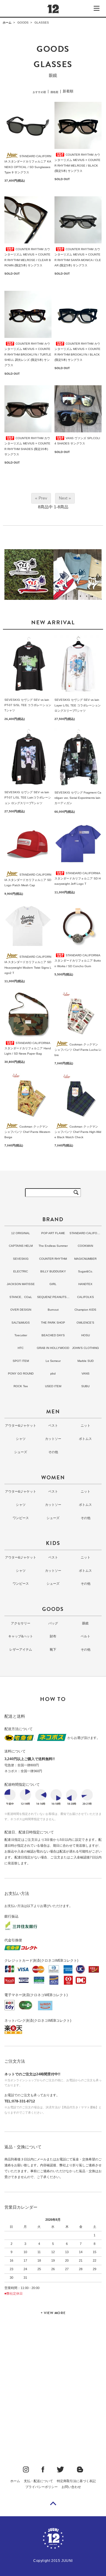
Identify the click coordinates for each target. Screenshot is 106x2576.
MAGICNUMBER (85, 1259)
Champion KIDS (85, 1310)
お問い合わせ (71, 2487)
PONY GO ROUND (21, 1374)
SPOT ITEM (21, 1361)
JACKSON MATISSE (21, 1284)
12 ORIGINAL (21, 1233)
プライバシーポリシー (42, 2487)
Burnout (53, 1310)
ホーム (7, 23)
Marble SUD (86, 1361)
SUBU (85, 1386)
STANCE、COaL (21, 1297)
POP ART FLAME (53, 1233)
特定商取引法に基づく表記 (76, 2481)
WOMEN (53, 1477)
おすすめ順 (39, 92)
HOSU (86, 1335)
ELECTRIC (21, 1271)
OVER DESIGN (21, 1310)
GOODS (23, 23)
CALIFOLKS (86, 1297)
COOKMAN (85, 1246)
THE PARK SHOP (53, 1323)
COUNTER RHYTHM (53, 1259)
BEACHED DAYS (53, 1335)
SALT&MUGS (21, 1323)
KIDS (53, 1543)
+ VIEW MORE (53, 2313)
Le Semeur (53, 1361)
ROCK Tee (21, 1386)
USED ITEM (53, 1386)
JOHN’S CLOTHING (86, 1348)
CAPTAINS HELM (21, 1246)
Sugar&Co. (86, 1271)
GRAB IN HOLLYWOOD (53, 1348)
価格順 (54, 92)
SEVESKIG (21, 1259)
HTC (21, 1348)
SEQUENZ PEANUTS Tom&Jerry (53, 1298)
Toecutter (21, 1335)
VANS (86, 1374)
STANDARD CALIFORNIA (85, 1234)
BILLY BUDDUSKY (53, 1271)
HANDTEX (85, 1284)
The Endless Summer (53, 1246)
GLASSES (42, 23)
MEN (53, 1411)
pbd (53, 1374)
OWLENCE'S (85, 1323)
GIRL (53, 1284)
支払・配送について (38, 2481)
